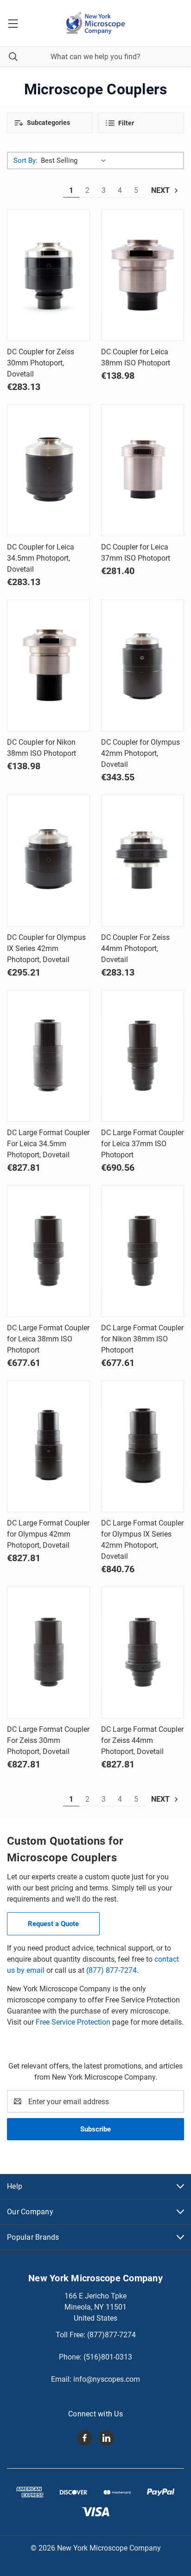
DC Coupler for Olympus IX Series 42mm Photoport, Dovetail (46, 948)
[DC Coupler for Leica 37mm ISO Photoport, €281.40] (143, 470)
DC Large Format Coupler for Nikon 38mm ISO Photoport (142, 1339)
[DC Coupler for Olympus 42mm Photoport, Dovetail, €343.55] (143, 665)
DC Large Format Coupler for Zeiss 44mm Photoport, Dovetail (142, 1740)
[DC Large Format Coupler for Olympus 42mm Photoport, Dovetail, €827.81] (48, 1446)
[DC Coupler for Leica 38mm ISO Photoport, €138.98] (143, 275)
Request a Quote (53, 1924)
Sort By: (25, 161)
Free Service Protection (73, 2022)
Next (161, 190)
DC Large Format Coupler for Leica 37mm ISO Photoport (142, 1144)
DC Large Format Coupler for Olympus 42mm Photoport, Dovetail (48, 1534)
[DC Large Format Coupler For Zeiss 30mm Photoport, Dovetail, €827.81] (48, 1652)
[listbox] (75, 161)
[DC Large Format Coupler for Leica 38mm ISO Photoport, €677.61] (48, 1251)
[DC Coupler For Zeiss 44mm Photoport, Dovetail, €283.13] (143, 861)
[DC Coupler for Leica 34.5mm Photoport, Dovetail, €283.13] (48, 470)
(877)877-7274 (111, 2335)
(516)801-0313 (108, 2357)
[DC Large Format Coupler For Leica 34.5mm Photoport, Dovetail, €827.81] (48, 1056)
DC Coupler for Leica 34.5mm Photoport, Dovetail (41, 558)
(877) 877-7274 (111, 1970)
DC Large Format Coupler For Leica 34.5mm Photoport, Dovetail (48, 1144)
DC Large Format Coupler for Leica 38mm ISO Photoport (48, 1339)
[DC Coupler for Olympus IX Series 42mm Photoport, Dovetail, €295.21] (48, 861)
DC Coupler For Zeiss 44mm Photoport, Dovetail (135, 948)
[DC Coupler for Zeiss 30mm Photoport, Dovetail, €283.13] (48, 275)
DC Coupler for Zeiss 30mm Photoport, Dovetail (41, 363)
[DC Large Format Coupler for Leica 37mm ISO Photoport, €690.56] (143, 1056)
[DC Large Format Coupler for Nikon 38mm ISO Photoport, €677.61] (143, 1251)
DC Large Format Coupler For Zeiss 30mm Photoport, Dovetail (48, 1740)
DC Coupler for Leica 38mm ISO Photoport (136, 357)
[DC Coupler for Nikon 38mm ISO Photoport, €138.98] (48, 665)
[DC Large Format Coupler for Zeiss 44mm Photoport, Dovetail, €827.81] (143, 1652)
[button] (50, 123)
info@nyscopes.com (107, 2379)
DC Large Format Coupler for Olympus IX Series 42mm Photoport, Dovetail (142, 1540)
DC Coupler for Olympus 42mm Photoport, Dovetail (140, 753)
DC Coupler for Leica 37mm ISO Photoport (136, 553)
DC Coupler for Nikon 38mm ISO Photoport (41, 748)
